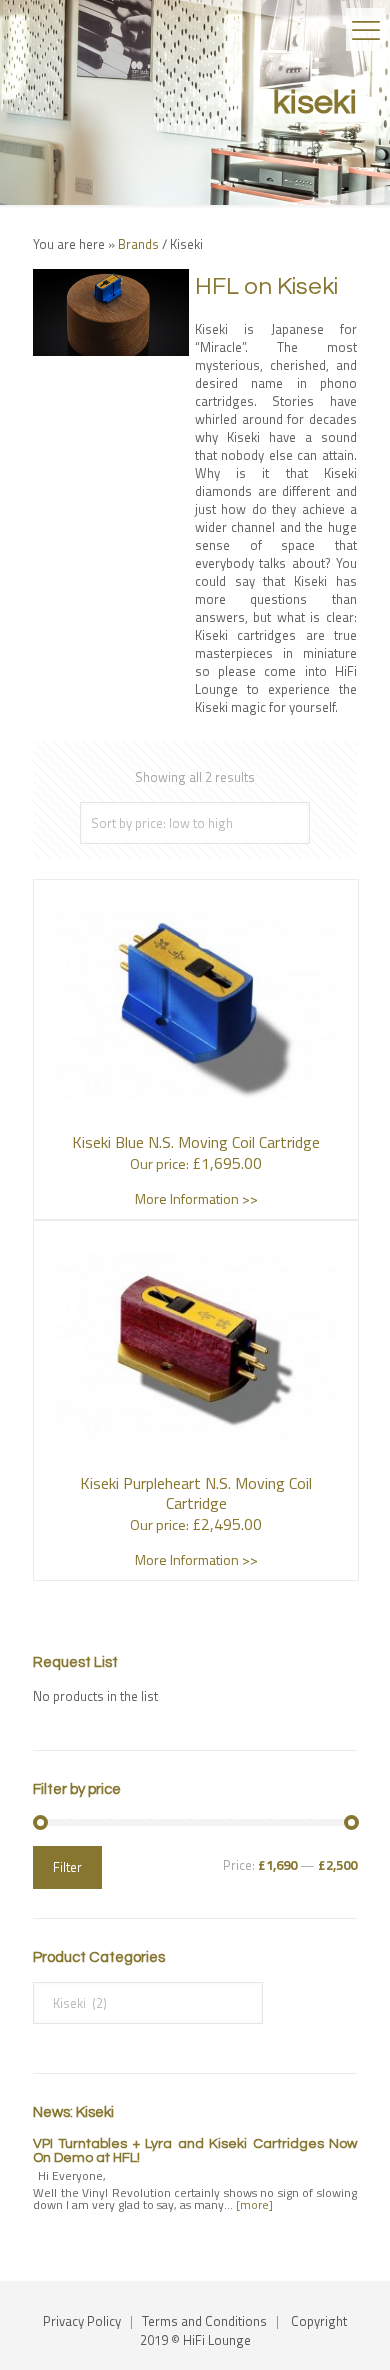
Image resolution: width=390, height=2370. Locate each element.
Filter (67, 1867)
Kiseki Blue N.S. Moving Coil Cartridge (196, 1142)
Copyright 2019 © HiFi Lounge (244, 2330)
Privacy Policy (82, 2321)
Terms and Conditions (204, 2321)
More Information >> (196, 1198)
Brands (138, 244)
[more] (254, 2204)
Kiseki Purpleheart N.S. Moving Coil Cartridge (196, 1493)
